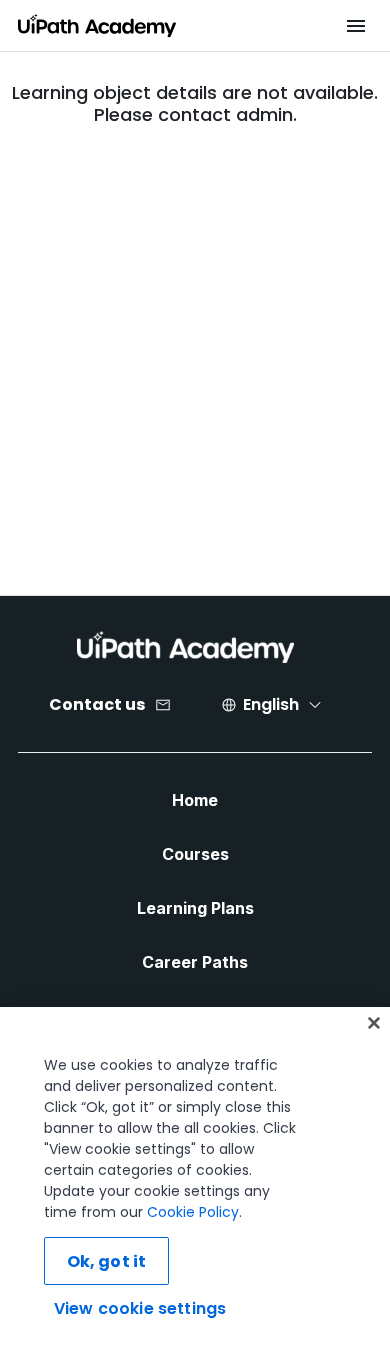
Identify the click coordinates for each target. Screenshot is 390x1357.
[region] (195, 1182)
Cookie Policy (193, 1212)
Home (195, 800)
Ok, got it (107, 1261)
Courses (195, 854)
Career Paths (195, 962)
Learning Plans (195, 908)
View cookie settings (140, 1308)
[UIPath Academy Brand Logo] (185, 647)
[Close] (374, 1023)
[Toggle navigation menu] (355, 26)
